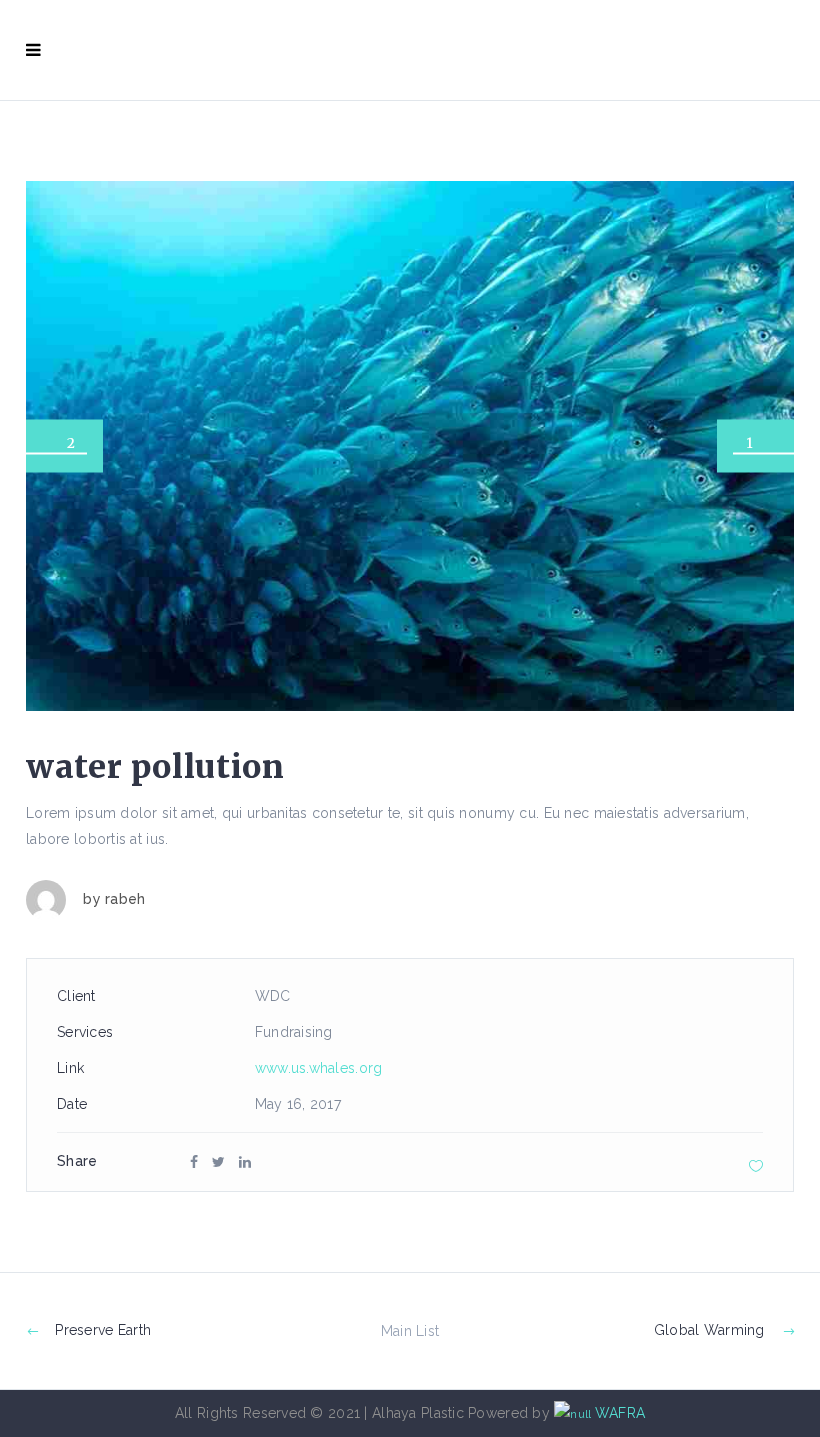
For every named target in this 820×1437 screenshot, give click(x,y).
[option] (410, 446)
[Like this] (756, 1165)
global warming (709, 1330)
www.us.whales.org (319, 1068)
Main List (410, 1331)
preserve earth (103, 1330)
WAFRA (620, 1413)
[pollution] (410, 446)
